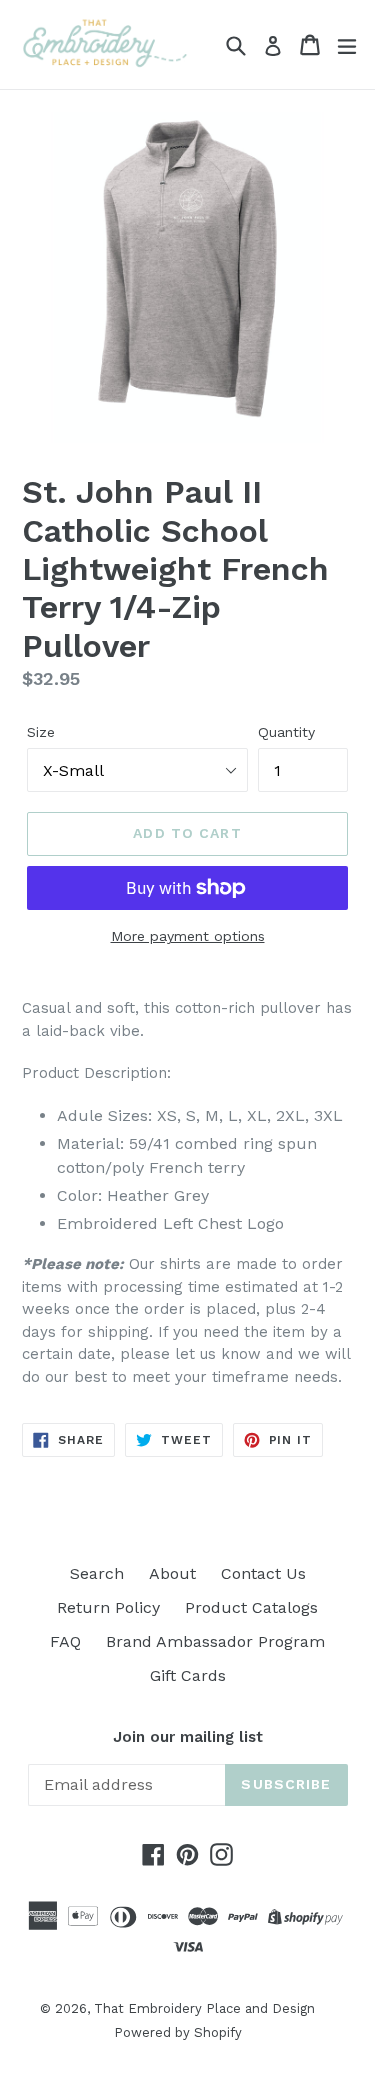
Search (97, 1573)
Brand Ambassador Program (215, 1641)
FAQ (65, 1641)
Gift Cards (188, 1675)
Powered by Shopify (178, 2032)
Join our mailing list (188, 1737)
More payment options (188, 936)
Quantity (286, 732)
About (172, 1573)
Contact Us (263, 1573)
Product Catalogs (251, 1607)
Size (41, 732)
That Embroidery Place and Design (204, 2008)
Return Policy (108, 1607)
